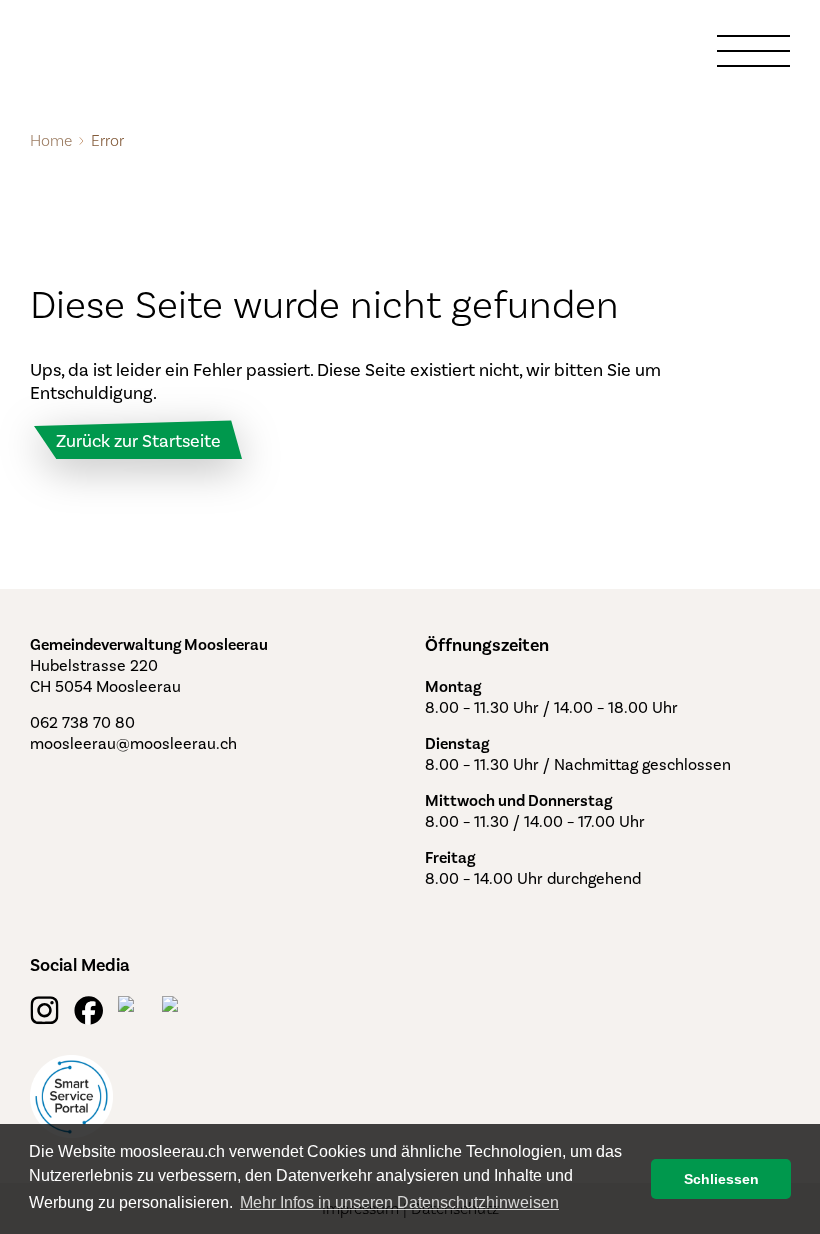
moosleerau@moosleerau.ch (133, 743)
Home (51, 140)
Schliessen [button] (721, 1179)
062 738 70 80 (82, 722)
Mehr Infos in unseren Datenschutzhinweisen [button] (399, 1202)
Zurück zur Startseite (138, 441)
